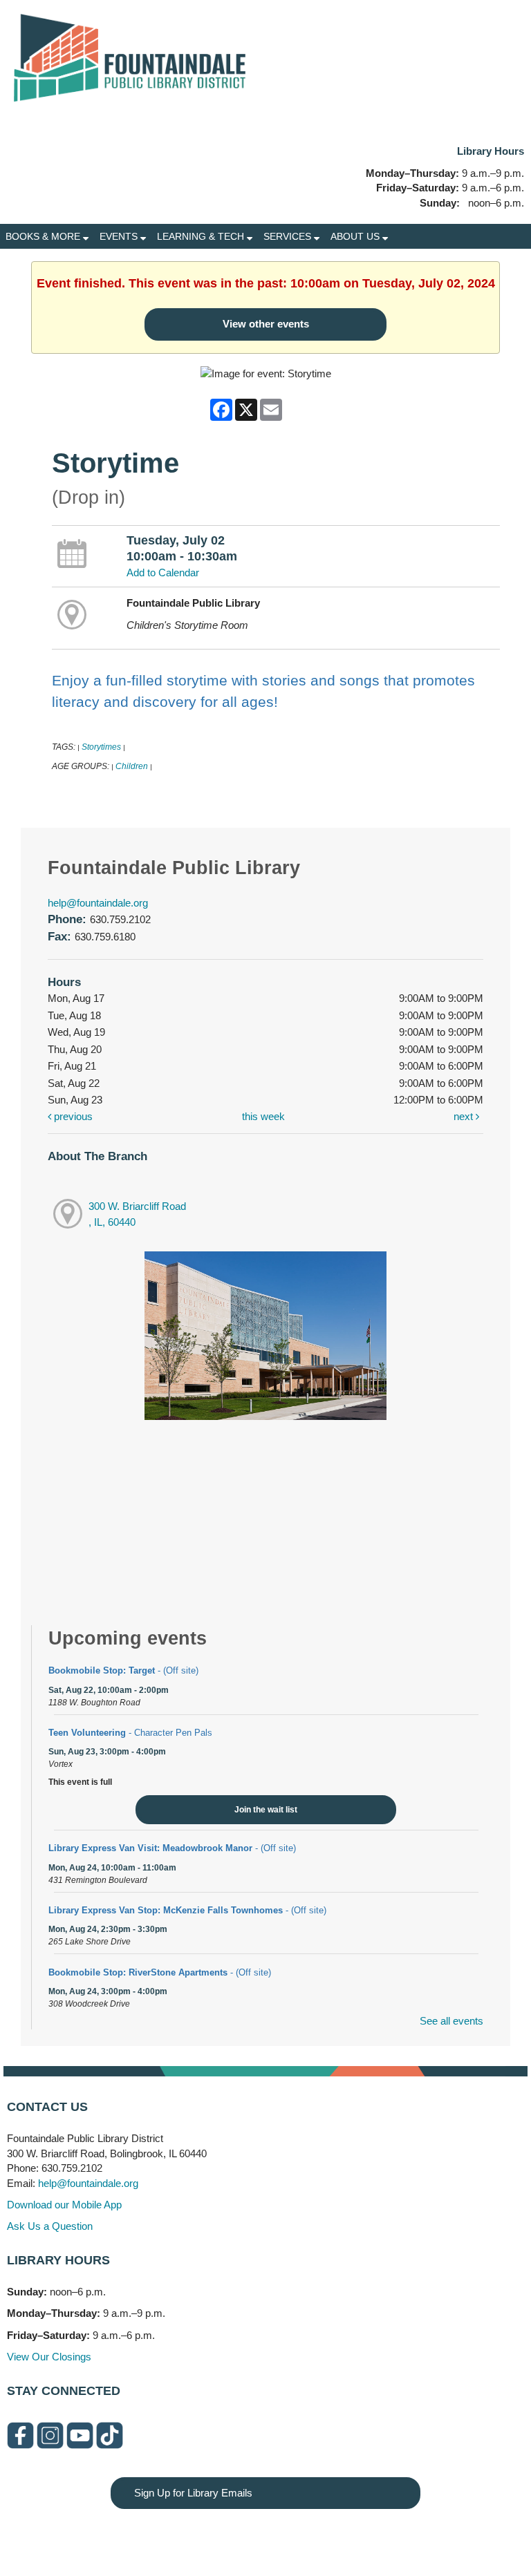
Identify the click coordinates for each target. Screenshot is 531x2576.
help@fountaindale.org (98, 903)
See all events (451, 2021)
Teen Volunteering (130, 1733)
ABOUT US (356, 236)
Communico (350, 2536)
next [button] (465, 1116)
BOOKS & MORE (44, 236)
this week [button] (263, 1116)
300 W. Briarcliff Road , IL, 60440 (137, 1214)
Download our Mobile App (64, 2205)
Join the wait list (266, 1810)
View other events (266, 324)
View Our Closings (49, 2357)
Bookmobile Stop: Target (123, 1670)
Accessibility (293, 2536)
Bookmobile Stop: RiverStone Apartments (160, 1972)
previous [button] (72, 1116)
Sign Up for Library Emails (193, 2493)
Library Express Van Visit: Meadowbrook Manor (172, 1848)
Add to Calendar (163, 572)
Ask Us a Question (50, 2226)
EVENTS (120, 236)
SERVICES (289, 236)
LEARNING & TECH (202, 236)
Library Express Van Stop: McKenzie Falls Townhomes (187, 1910)
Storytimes (101, 747)
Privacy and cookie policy (209, 2536)
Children (132, 766)
